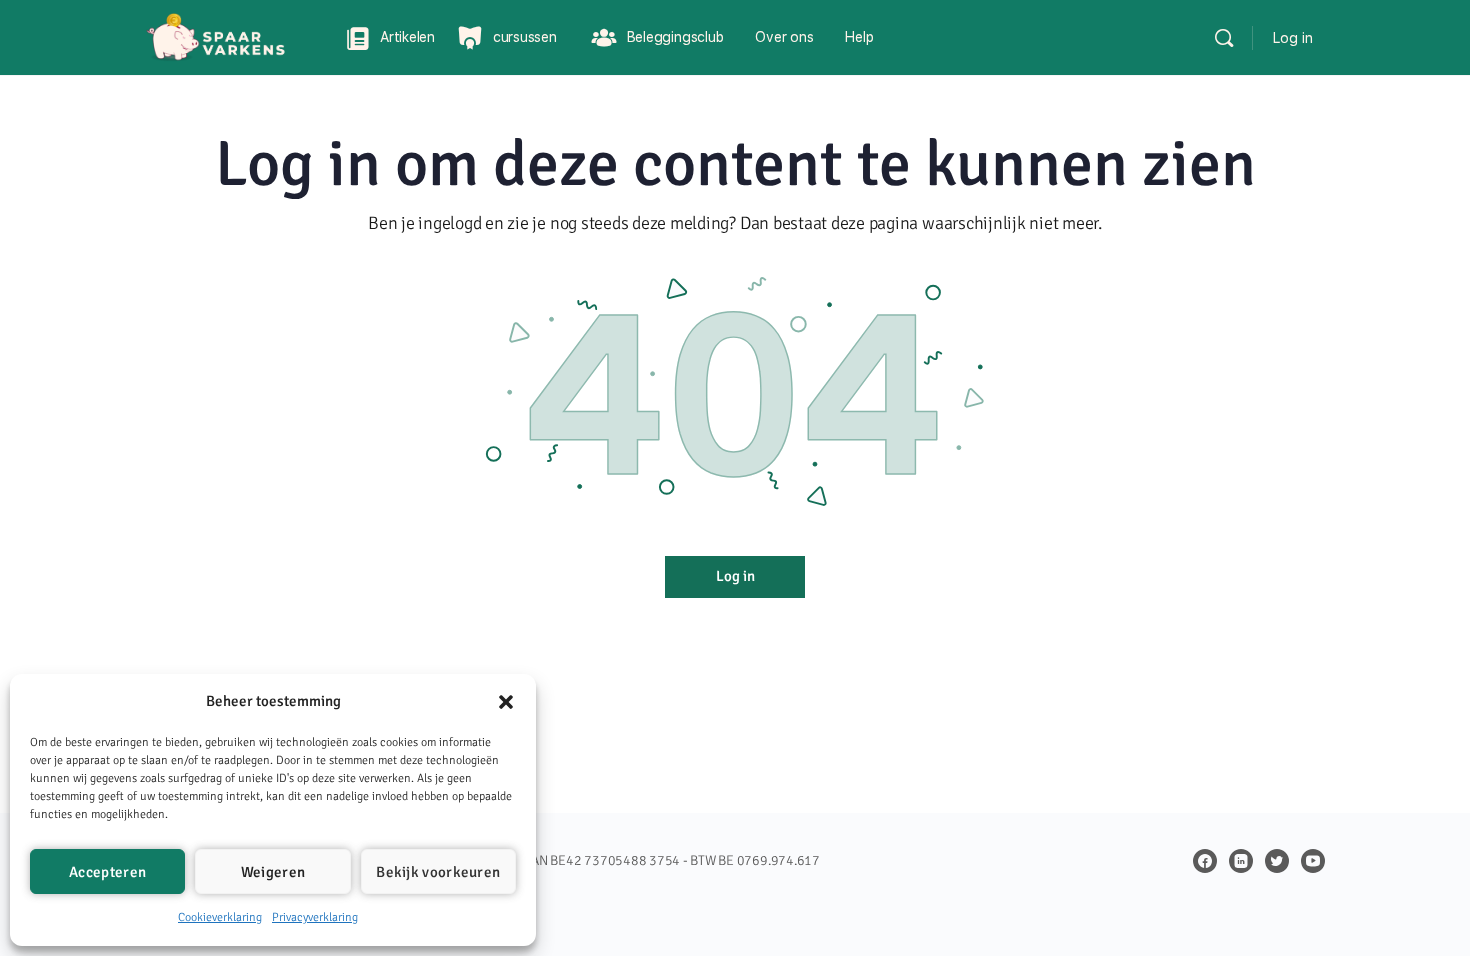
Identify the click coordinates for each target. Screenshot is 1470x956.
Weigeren (273, 872)
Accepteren (107, 872)
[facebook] (1205, 861)
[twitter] (1277, 861)
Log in (1293, 38)
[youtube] (1313, 861)
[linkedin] (1241, 861)
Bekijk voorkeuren (438, 872)
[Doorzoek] (1224, 38)
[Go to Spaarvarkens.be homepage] (230, 35)
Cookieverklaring (220, 917)
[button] (506, 702)
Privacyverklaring (315, 917)
